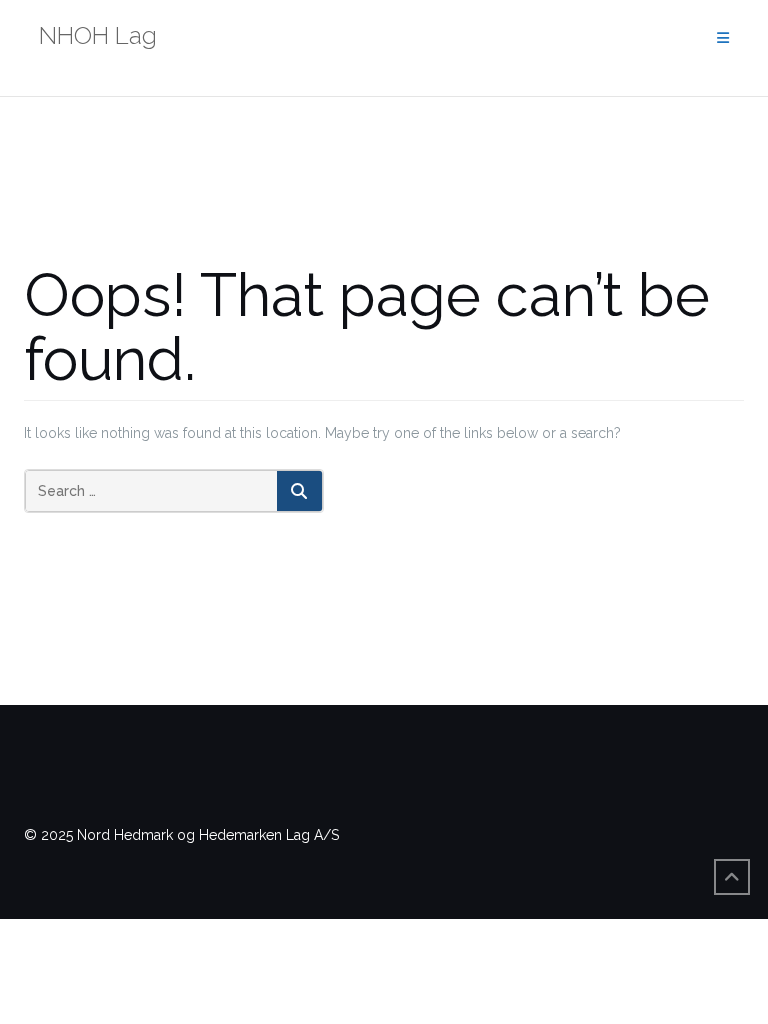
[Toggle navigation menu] (723, 38)
